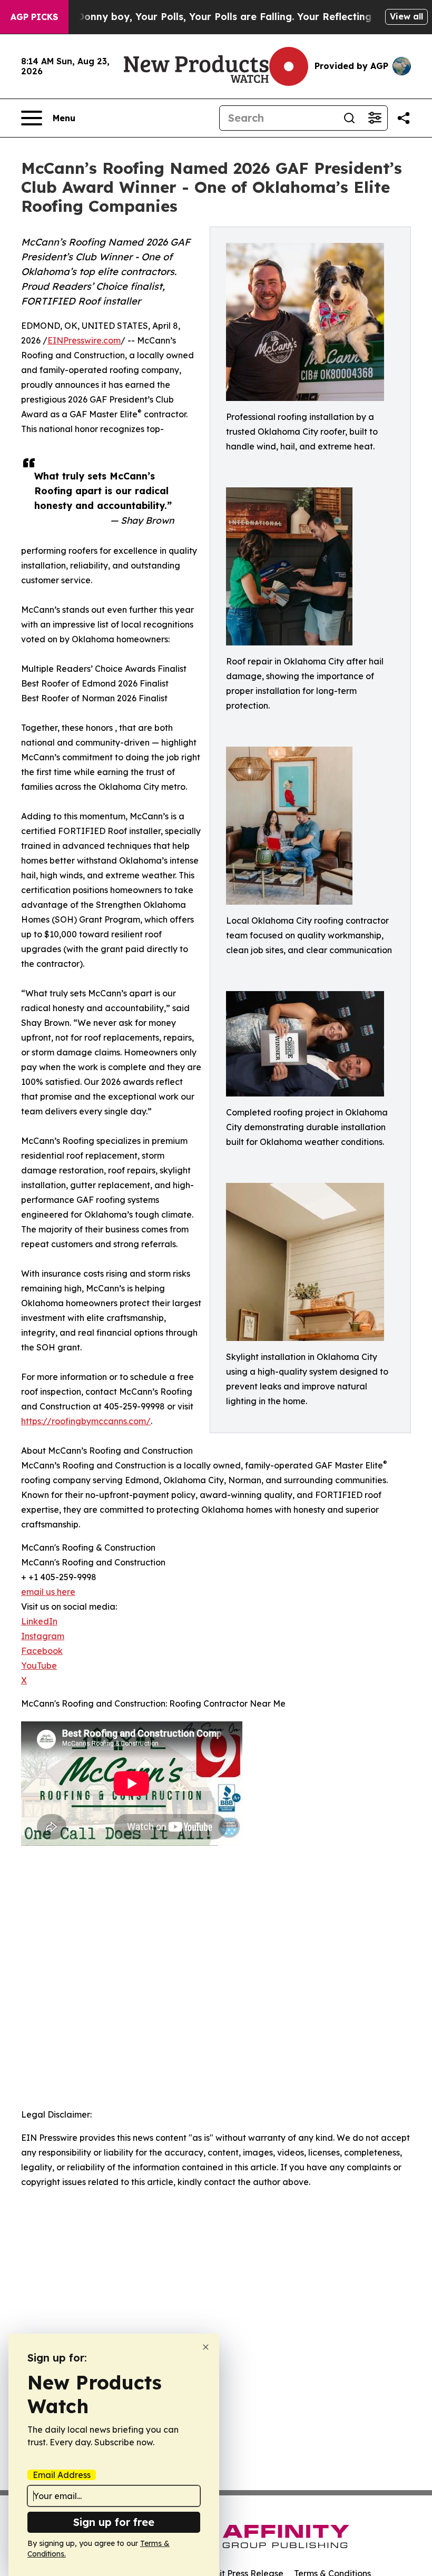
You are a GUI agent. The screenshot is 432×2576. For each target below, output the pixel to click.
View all (406, 16)
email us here (48, 1592)
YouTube (39, 1666)
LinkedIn (39, 1621)
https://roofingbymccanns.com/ (86, 1421)
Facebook (42, 1651)
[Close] (206, 2347)
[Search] (349, 118)
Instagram (43, 1636)
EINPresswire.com (84, 340)
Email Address (62, 2475)
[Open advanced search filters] (375, 118)
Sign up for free (114, 2522)
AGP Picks (34, 17)
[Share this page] (404, 118)
